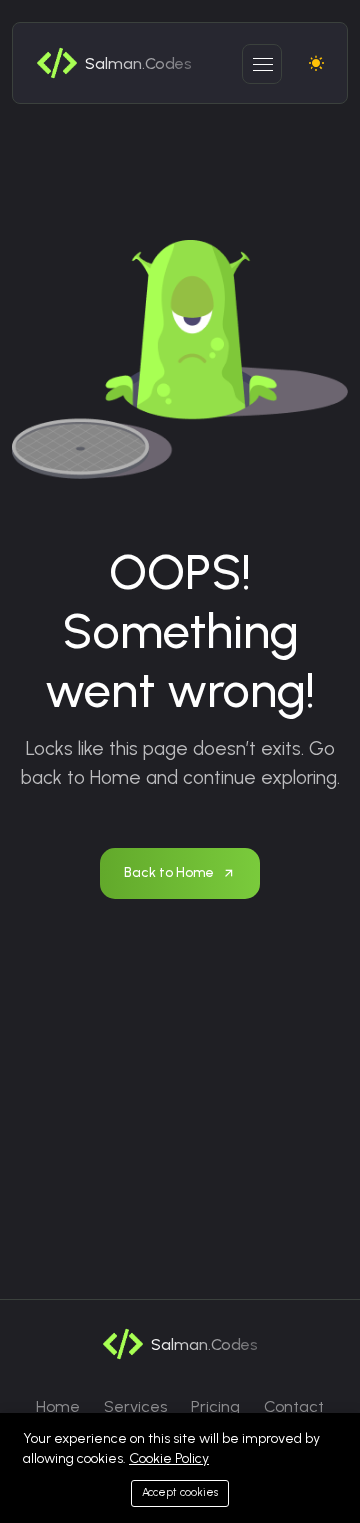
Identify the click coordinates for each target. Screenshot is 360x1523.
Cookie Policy (169, 1458)
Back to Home (169, 872)
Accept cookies (180, 1492)
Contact (294, 1406)
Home (58, 1406)
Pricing (215, 1406)
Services (135, 1406)
